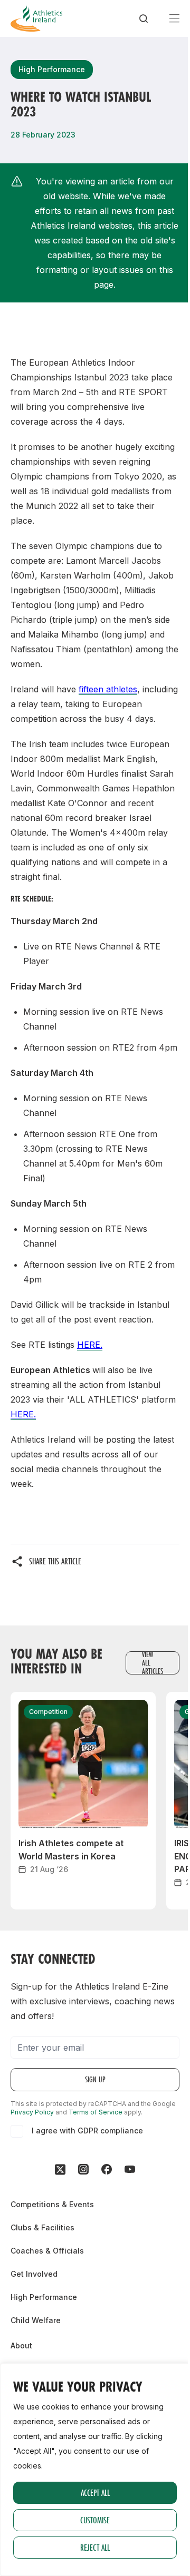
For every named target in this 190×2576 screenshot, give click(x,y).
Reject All (95, 2547)
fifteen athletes (108, 689)
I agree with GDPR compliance (87, 2131)
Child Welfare (36, 2320)
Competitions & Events (52, 2204)
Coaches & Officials (47, 2251)
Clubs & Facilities (42, 2227)
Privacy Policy (32, 2112)
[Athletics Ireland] (36, 18)
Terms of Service (96, 2112)
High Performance (44, 2297)
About (21, 2345)
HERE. (90, 1345)
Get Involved (34, 2274)
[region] (95, 2470)
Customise (95, 2520)
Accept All (95, 2492)
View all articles (153, 1663)
